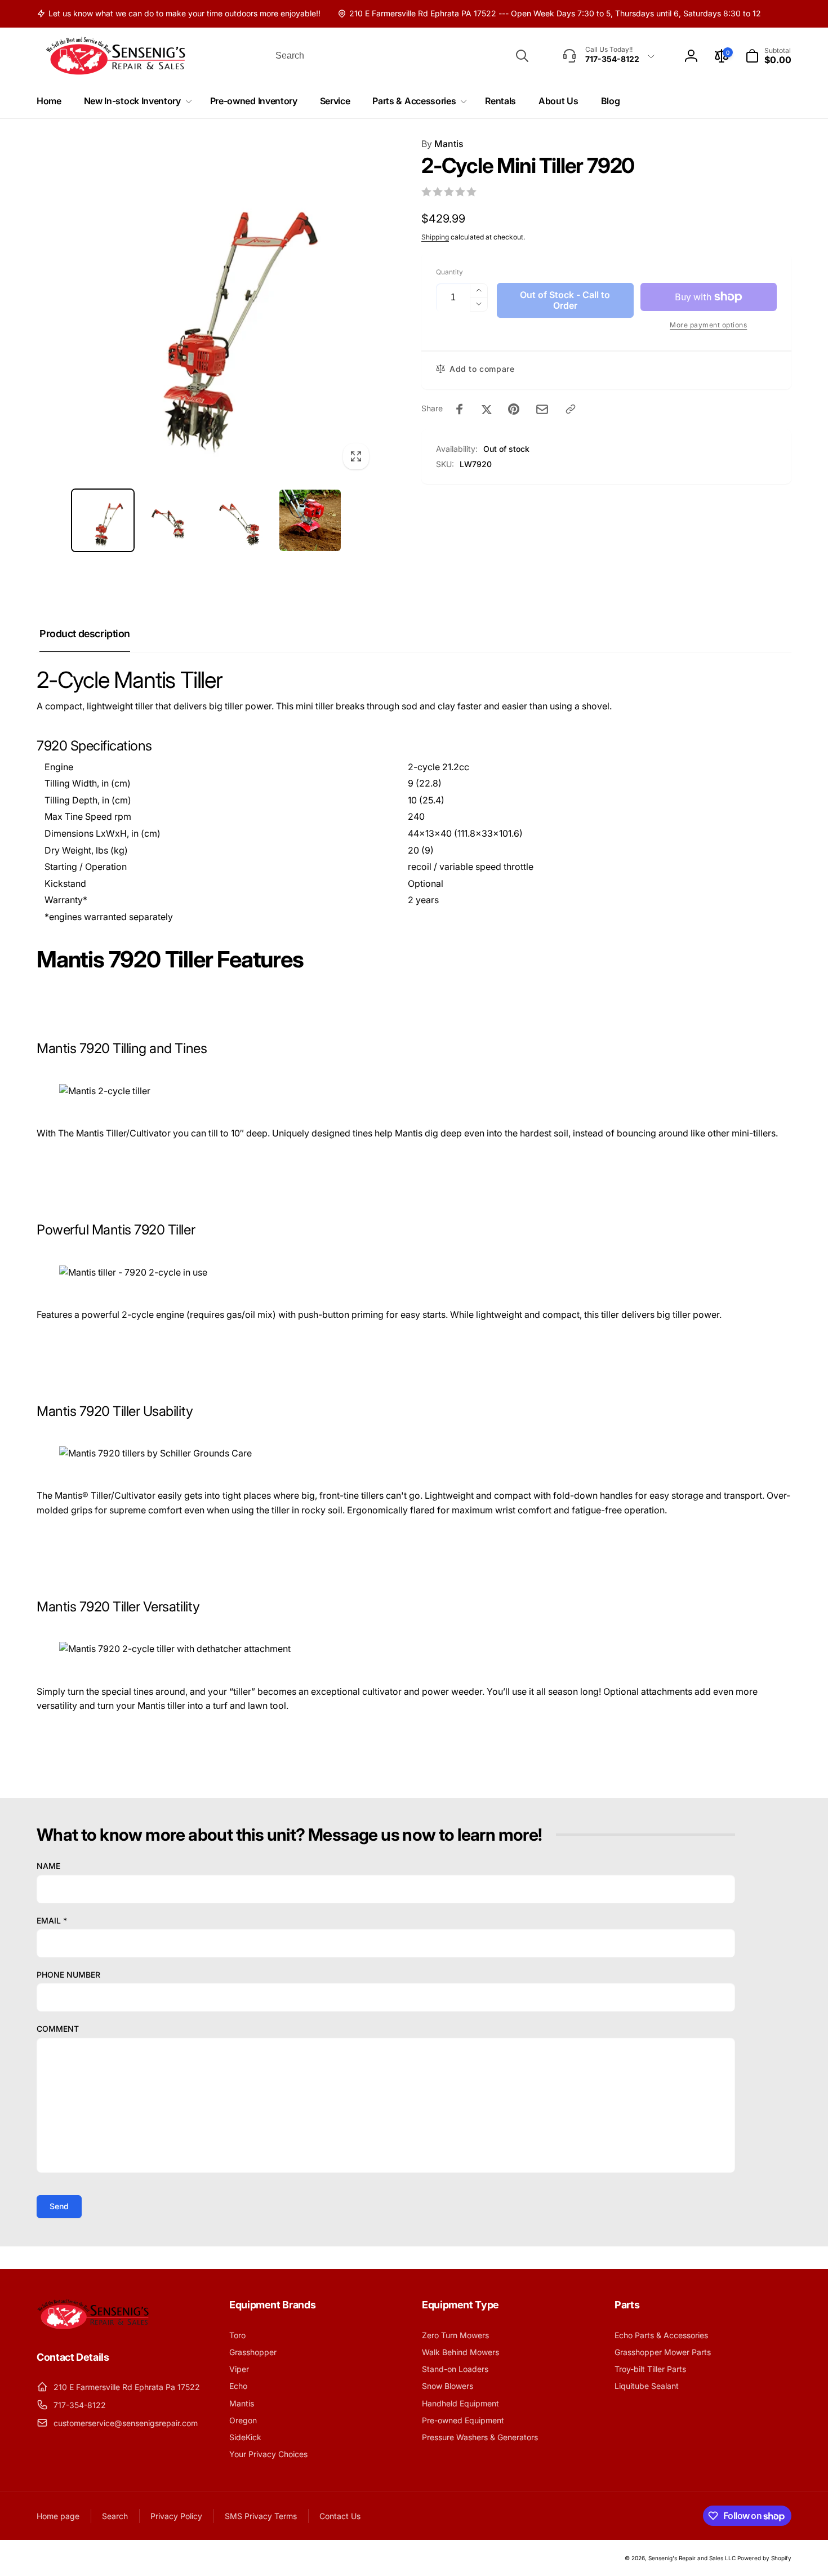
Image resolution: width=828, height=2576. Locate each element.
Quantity (449, 272)
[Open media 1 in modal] (206, 307)
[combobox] (401, 56)
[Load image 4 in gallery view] (310, 520)
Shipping (435, 237)
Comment (58, 2029)
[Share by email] (542, 409)
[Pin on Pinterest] (514, 409)
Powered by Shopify (764, 2558)
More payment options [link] (708, 325)
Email (52, 1920)
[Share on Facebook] (460, 409)
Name (48, 1866)
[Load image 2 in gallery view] (172, 520)
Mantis (442, 144)
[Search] (522, 56)
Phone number (68, 1975)
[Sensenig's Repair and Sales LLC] (93, 2326)
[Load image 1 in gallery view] (103, 520)
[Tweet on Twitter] (487, 409)
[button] (768, 56)
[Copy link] (571, 409)
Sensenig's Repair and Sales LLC (692, 2558)
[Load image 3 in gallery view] (241, 520)
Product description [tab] (85, 634)
